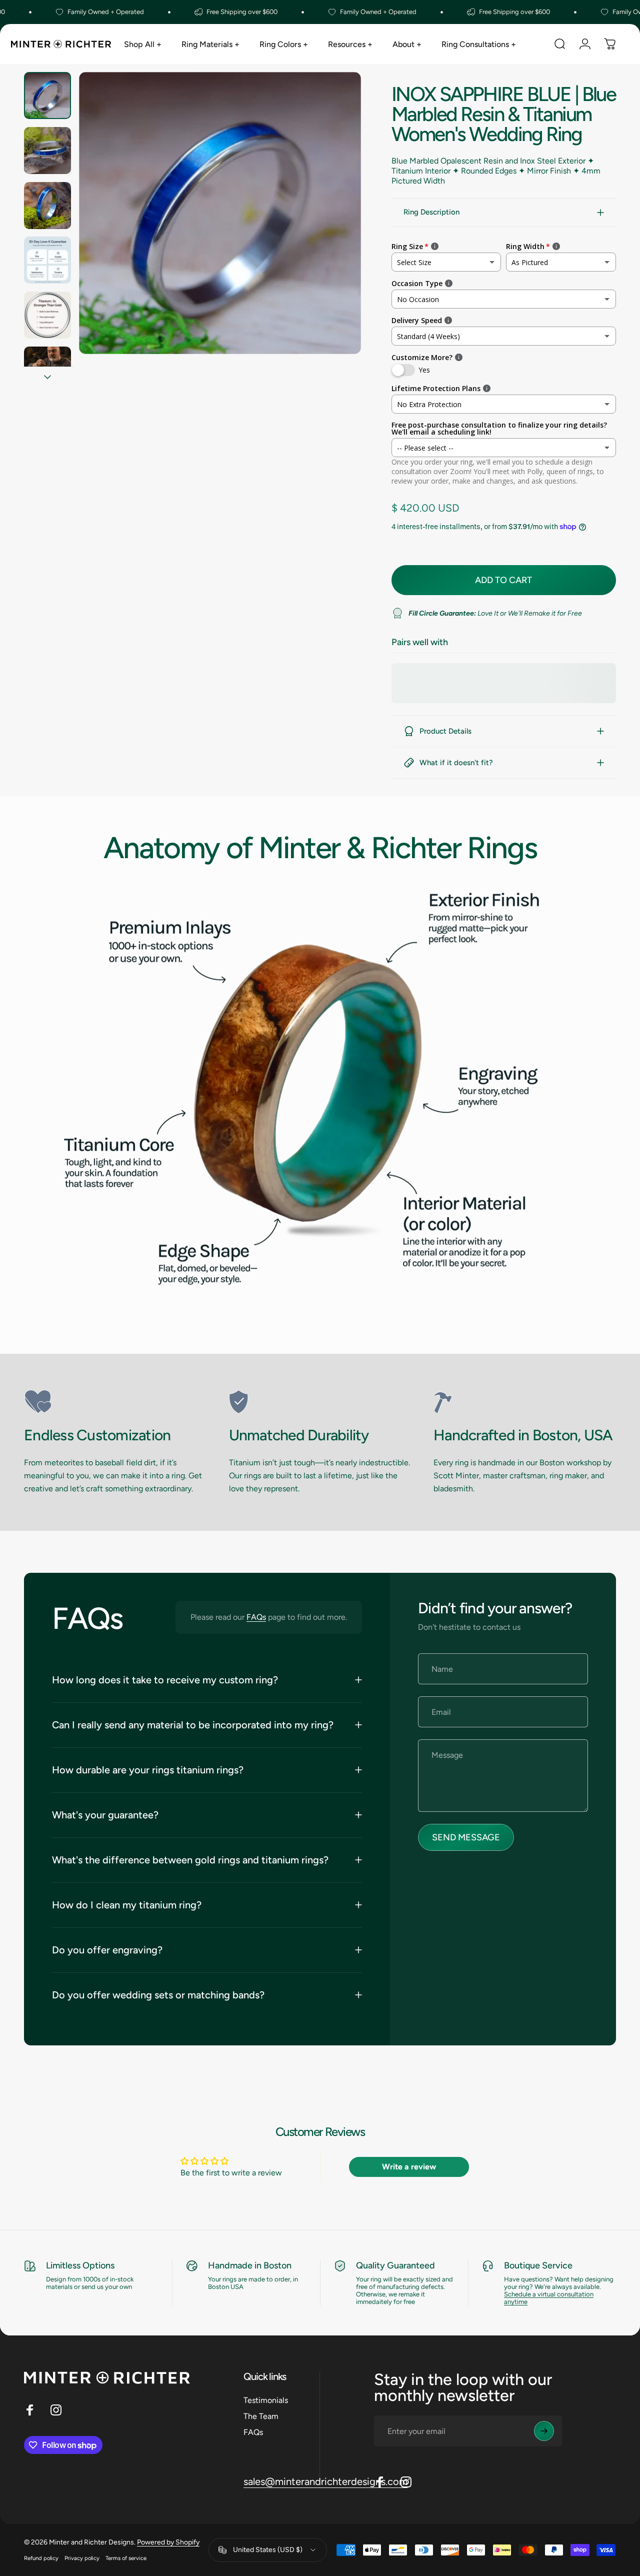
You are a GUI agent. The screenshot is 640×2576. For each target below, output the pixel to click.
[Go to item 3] (47, 206)
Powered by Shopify (168, 2542)
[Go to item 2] (47, 151)
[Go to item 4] (47, 260)
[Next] (335, 229)
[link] (115, 1402)
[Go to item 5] (47, 315)
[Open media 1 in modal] (220, 213)
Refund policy (41, 2558)
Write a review (409, 2167)
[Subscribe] (544, 2431)
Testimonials (266, 2400)
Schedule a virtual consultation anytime (549, 2298)
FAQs (256, 1617)
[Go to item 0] (47, 96)
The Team (261, 2416)
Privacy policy (82, 2558)
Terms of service (126, 2558)
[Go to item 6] (47, 370)
